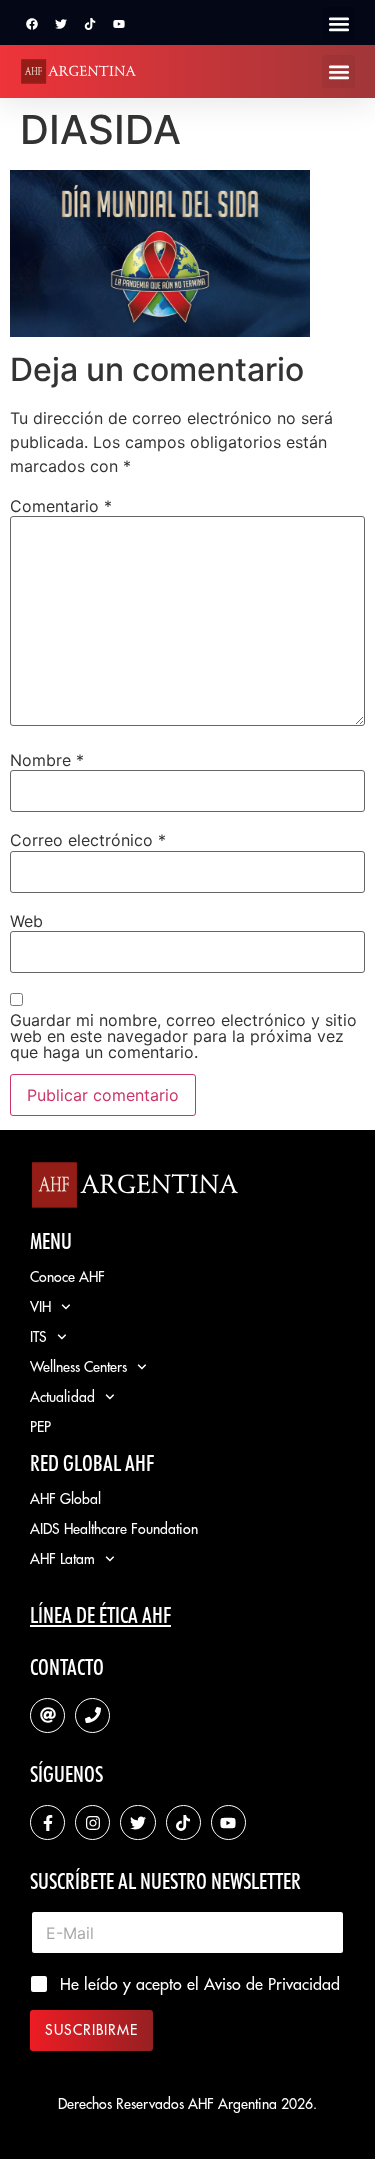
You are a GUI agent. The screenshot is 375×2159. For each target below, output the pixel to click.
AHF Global (65, 1499)
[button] (338, 23)
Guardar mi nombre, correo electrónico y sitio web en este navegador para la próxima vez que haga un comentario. (183, 1036)
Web (26, 921)
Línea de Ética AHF (100, 1615)
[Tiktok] (90, 24)
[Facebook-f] (47, 1822)
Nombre (47, 760)
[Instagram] (92, 1822)
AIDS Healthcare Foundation (114, 1529)
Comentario (61, 506)
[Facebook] (32, 24)
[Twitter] (61, 24)
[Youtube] (119, 24)
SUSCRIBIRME (91, 2030)
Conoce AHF (67, 1277)
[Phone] (92, 1715)
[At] (47, 1715)
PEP (40, 1427)
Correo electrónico (88, 840)
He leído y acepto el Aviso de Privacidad (200, 1984)
